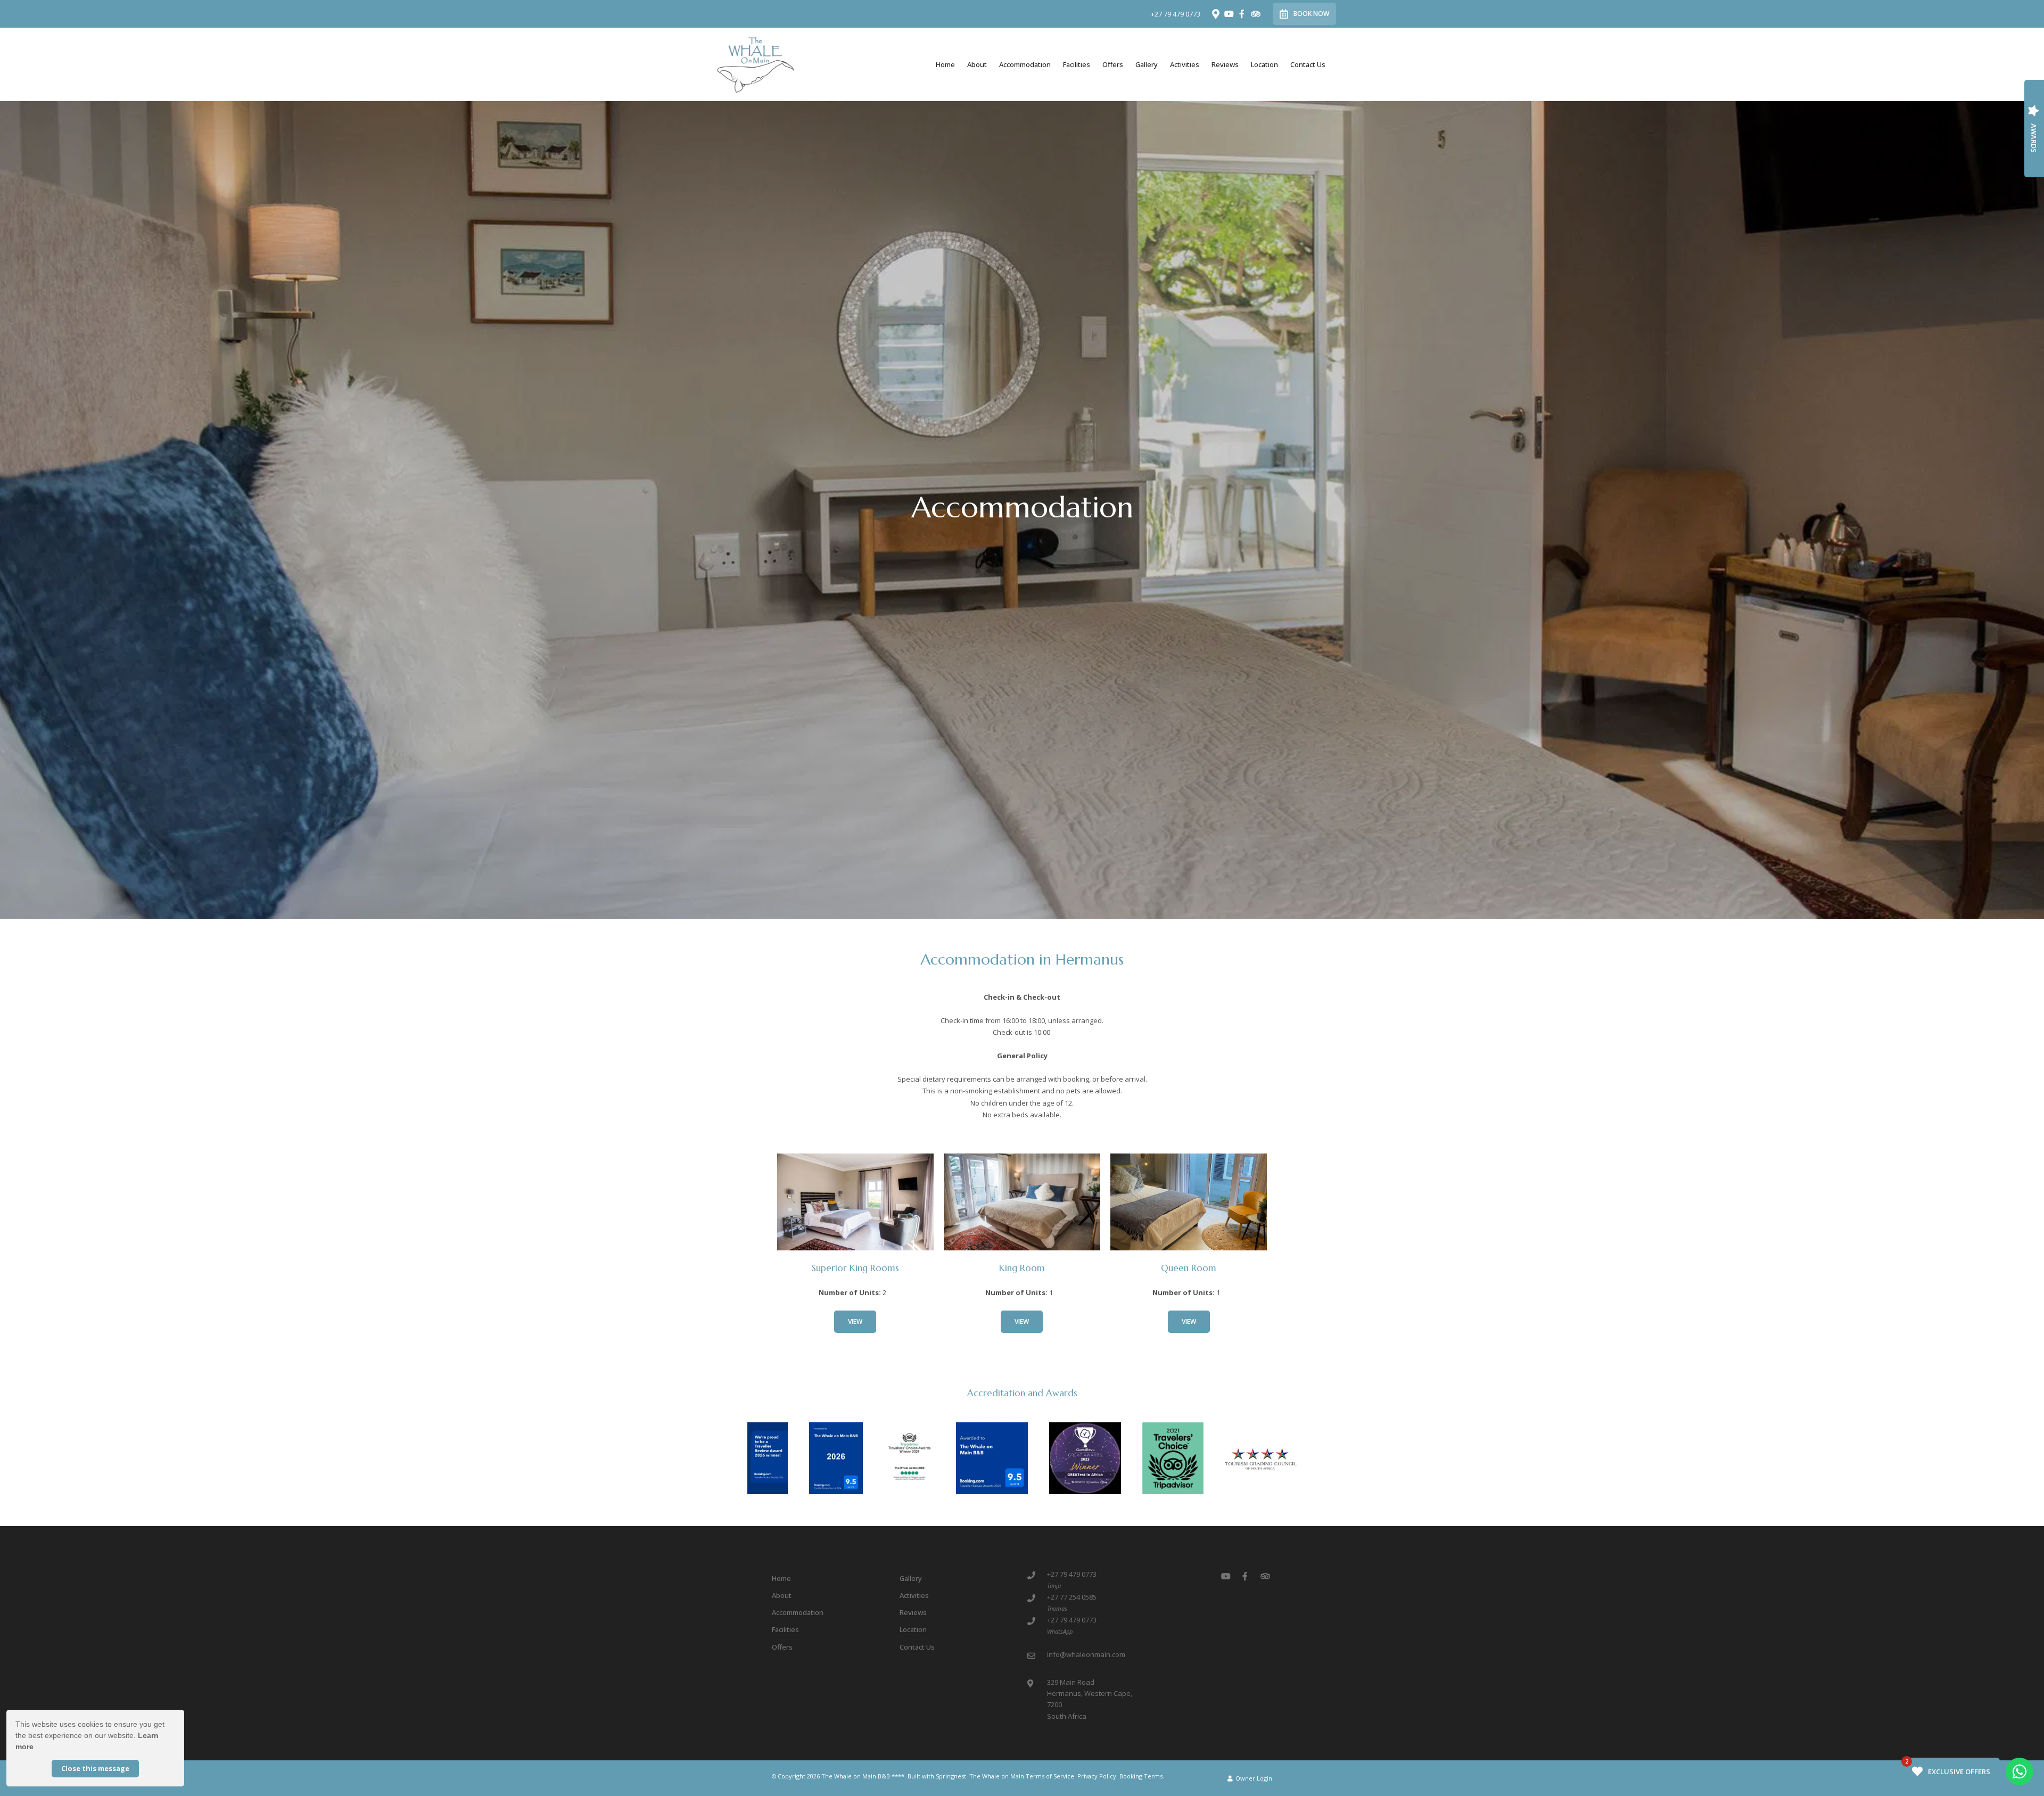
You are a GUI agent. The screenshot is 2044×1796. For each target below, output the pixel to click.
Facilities (1077, 64)
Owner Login (1253, 1778)
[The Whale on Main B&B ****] (755, 64)
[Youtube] (1229, 14)
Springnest (951, 1776)
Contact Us (1308, 64)
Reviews (1225, 64)
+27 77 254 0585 (1072, 1597)
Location (1264, 64)
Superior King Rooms (855, 1268)
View (855, 1321)
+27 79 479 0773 (1176, 14)
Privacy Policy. (1098, 1776)
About (977, 64)
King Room (1022, 1268)
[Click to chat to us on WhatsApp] (2020, 1772)
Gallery (1147, 64)
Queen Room (1189, 1268)
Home (945, 64)
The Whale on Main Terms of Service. (1023, 1776)
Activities (1185, 64)
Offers (1113, 64)
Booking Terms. (1142, 1776)
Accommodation (1025, 64)
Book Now (1311, 14)
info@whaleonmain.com (1086, 1654)
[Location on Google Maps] (1215, 13)
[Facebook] (1242, 14)
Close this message (95, 1768)
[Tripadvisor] (1255, 14)
